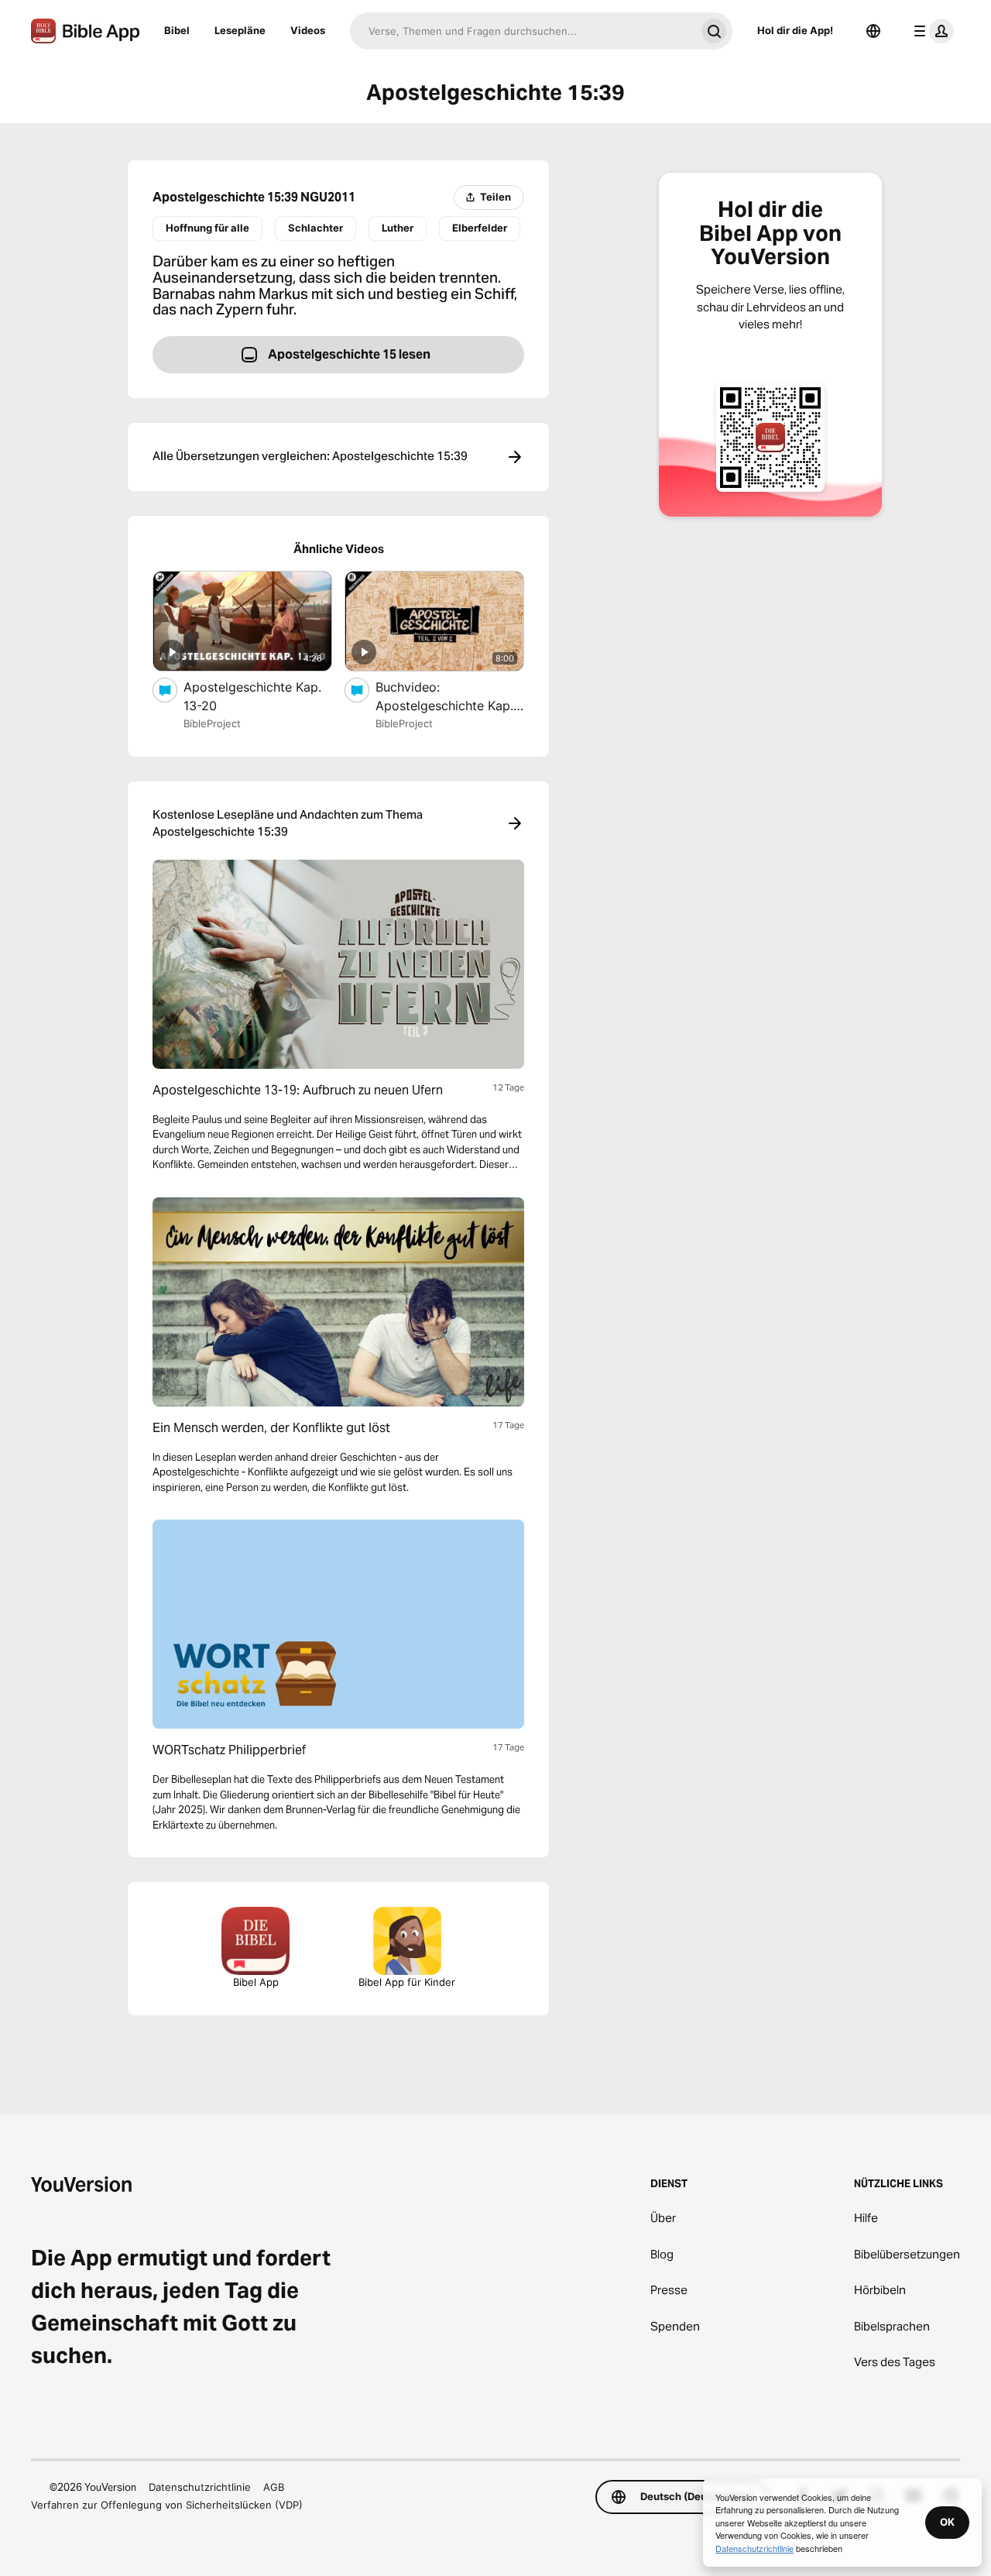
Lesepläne (240, 30)
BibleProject (212, 723)
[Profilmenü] (931, 31)
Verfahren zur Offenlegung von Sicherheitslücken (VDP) (167, 2505)
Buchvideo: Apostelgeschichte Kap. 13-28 (444, 697)
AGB (274, 2487)
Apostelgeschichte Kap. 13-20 (252, 696)
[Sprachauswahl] (873, 31)
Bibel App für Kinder (407, 1982)
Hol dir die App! (795, 30)
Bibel (177, 30)
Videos (308, 30)
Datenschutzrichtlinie (200, 2487)
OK (947, 2522)
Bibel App (256, 1982)
